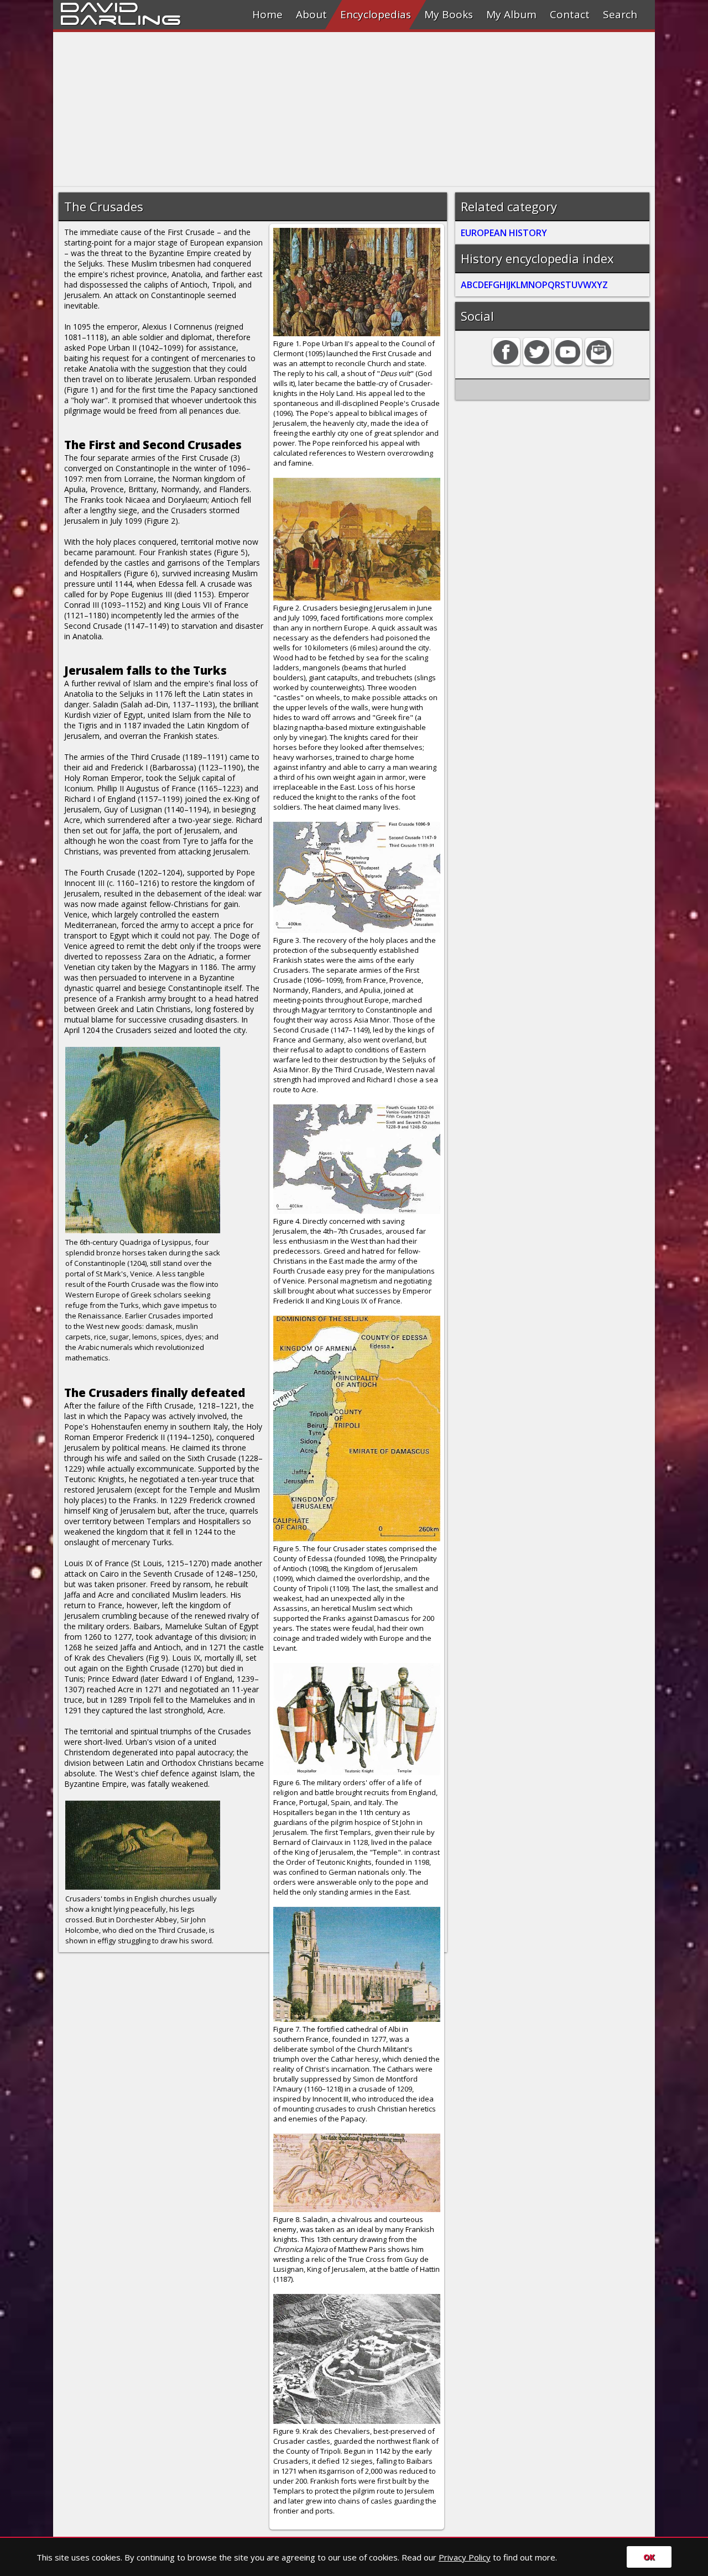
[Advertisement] (354, 109)
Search (620, 14)
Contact (570, 14)
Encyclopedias (376, 14)
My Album (511, 14)
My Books (449, 14)
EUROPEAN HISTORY (504, 233)
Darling (121, 18)
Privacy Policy (465, 2557)
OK (649, 2557)
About (311, 14)
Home (267, 14)
